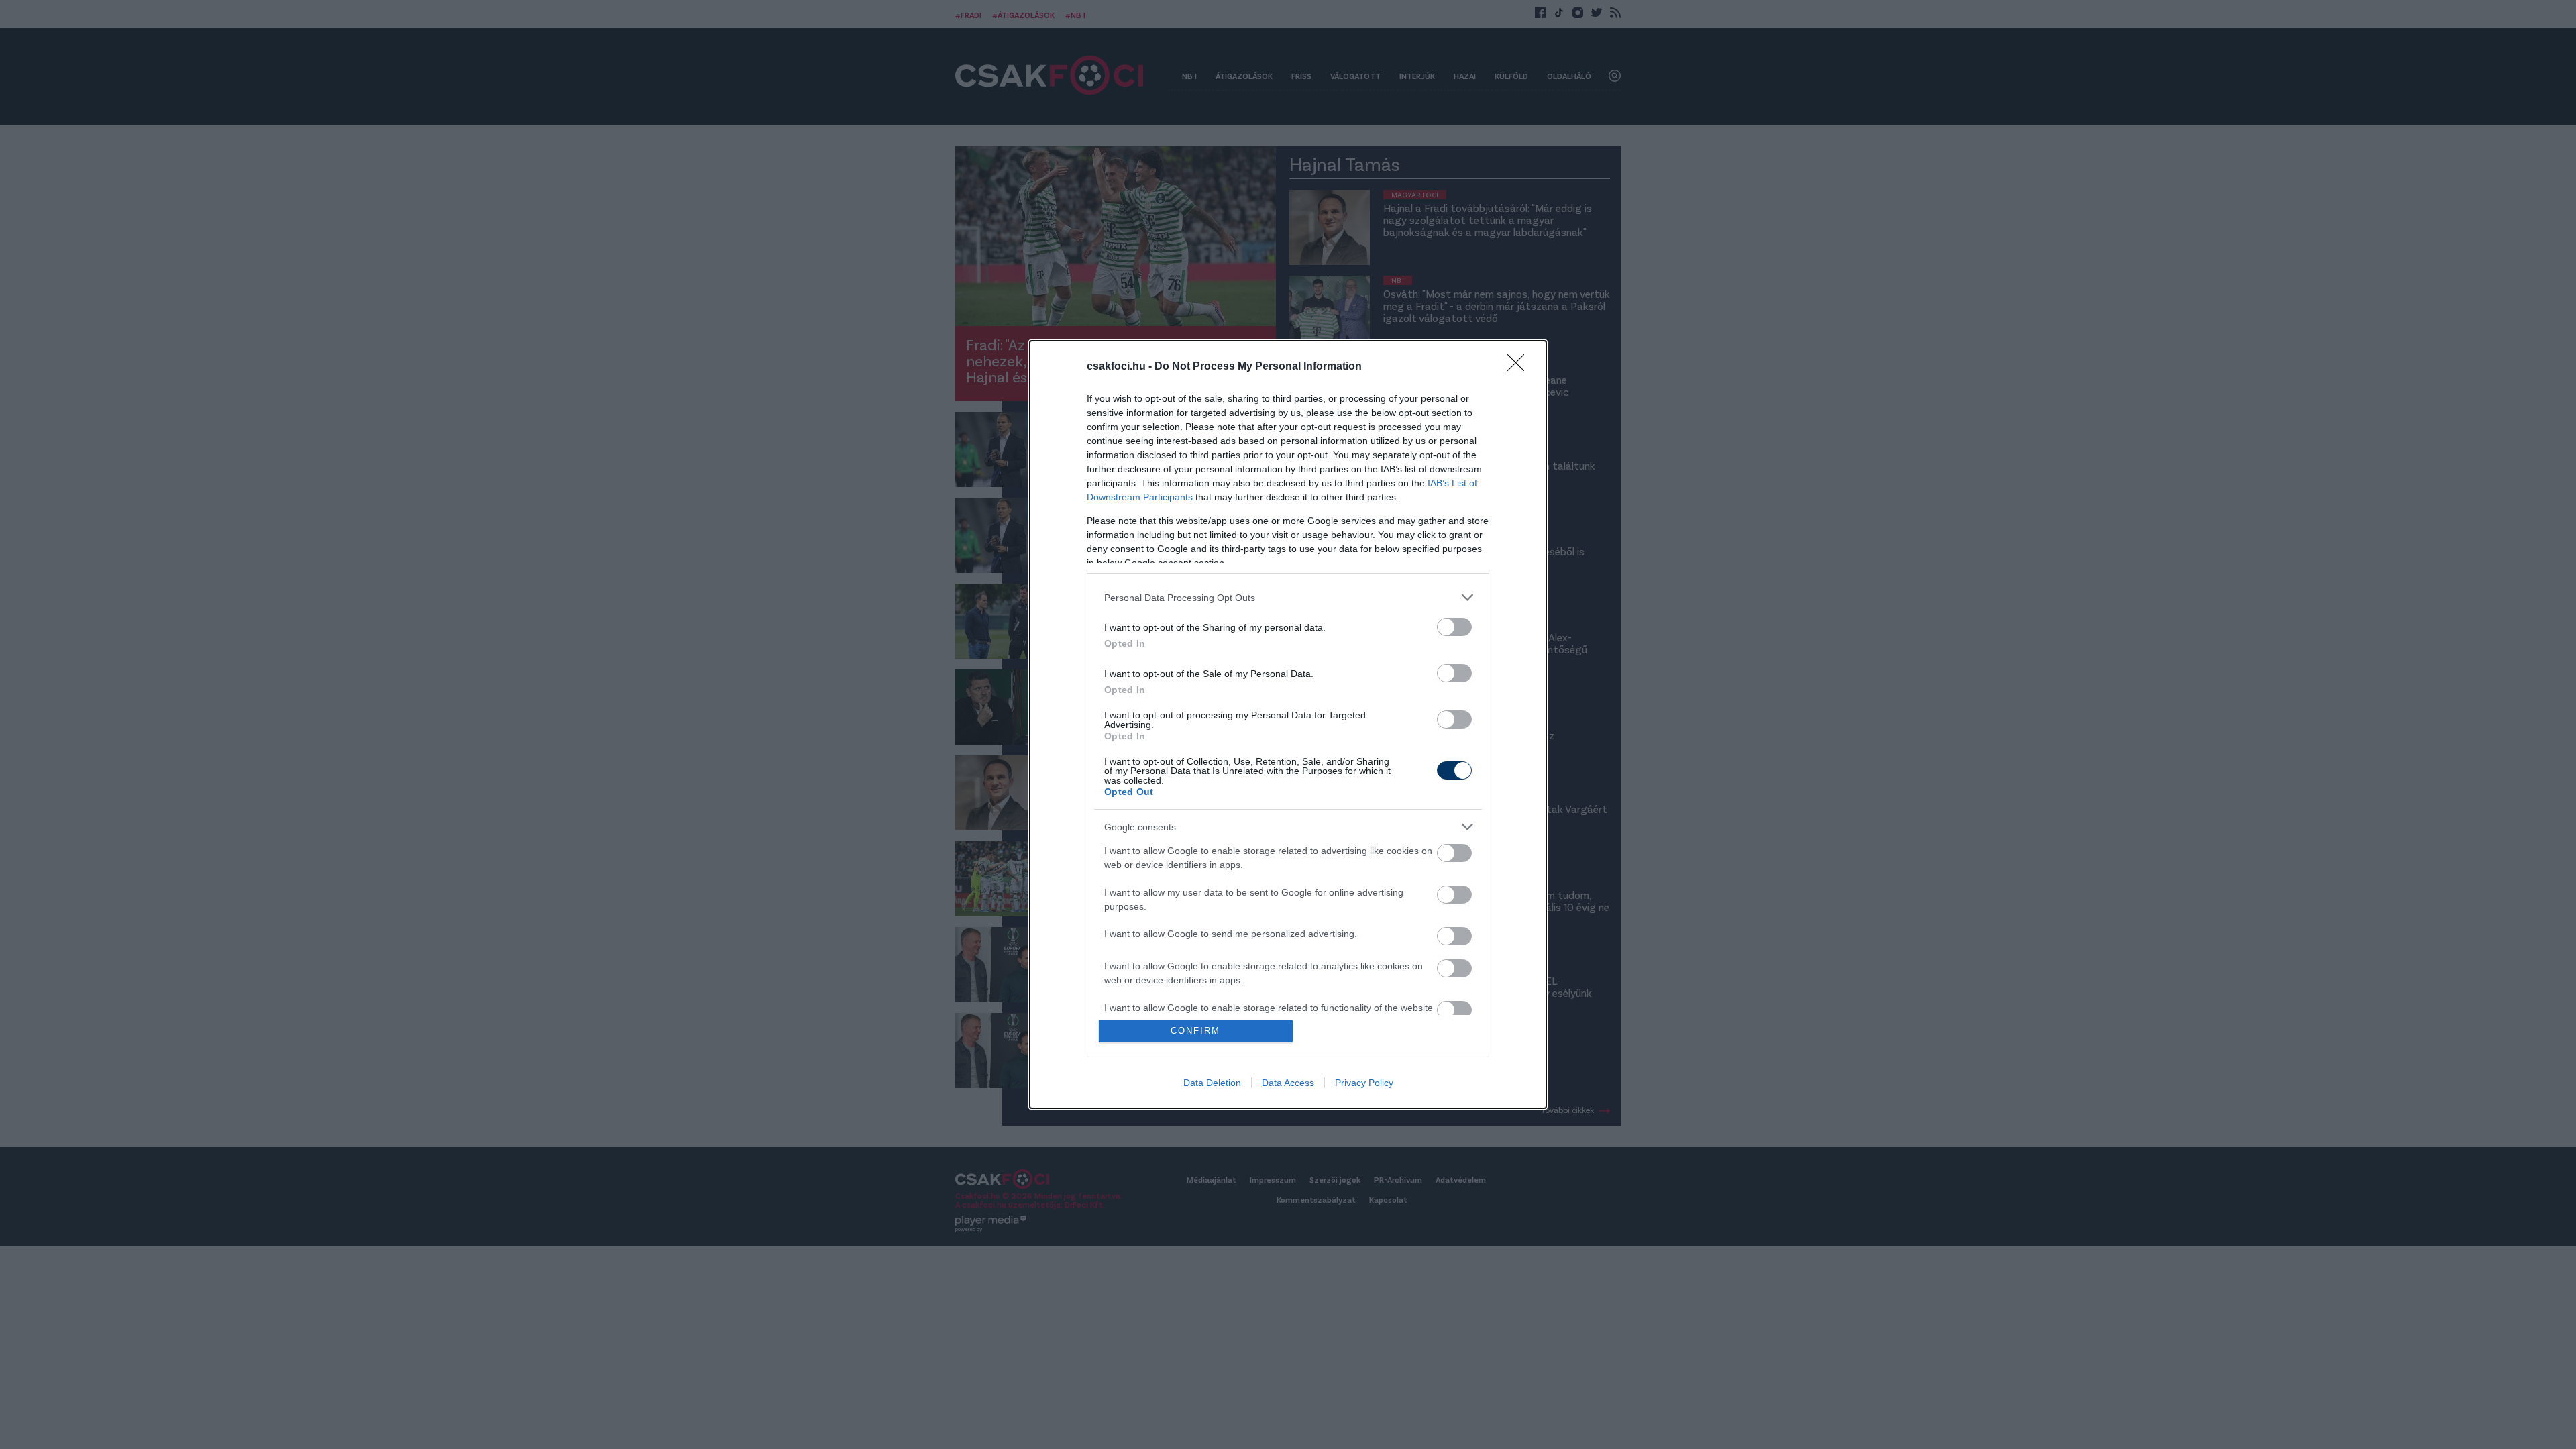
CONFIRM (1195, 1031)
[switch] (1454, 627)
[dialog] (1288, 724)
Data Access (1288, 1083)
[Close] (1520, 367)
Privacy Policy (1364, 1083)
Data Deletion (1212, 1083)
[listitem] (1288, 597)
